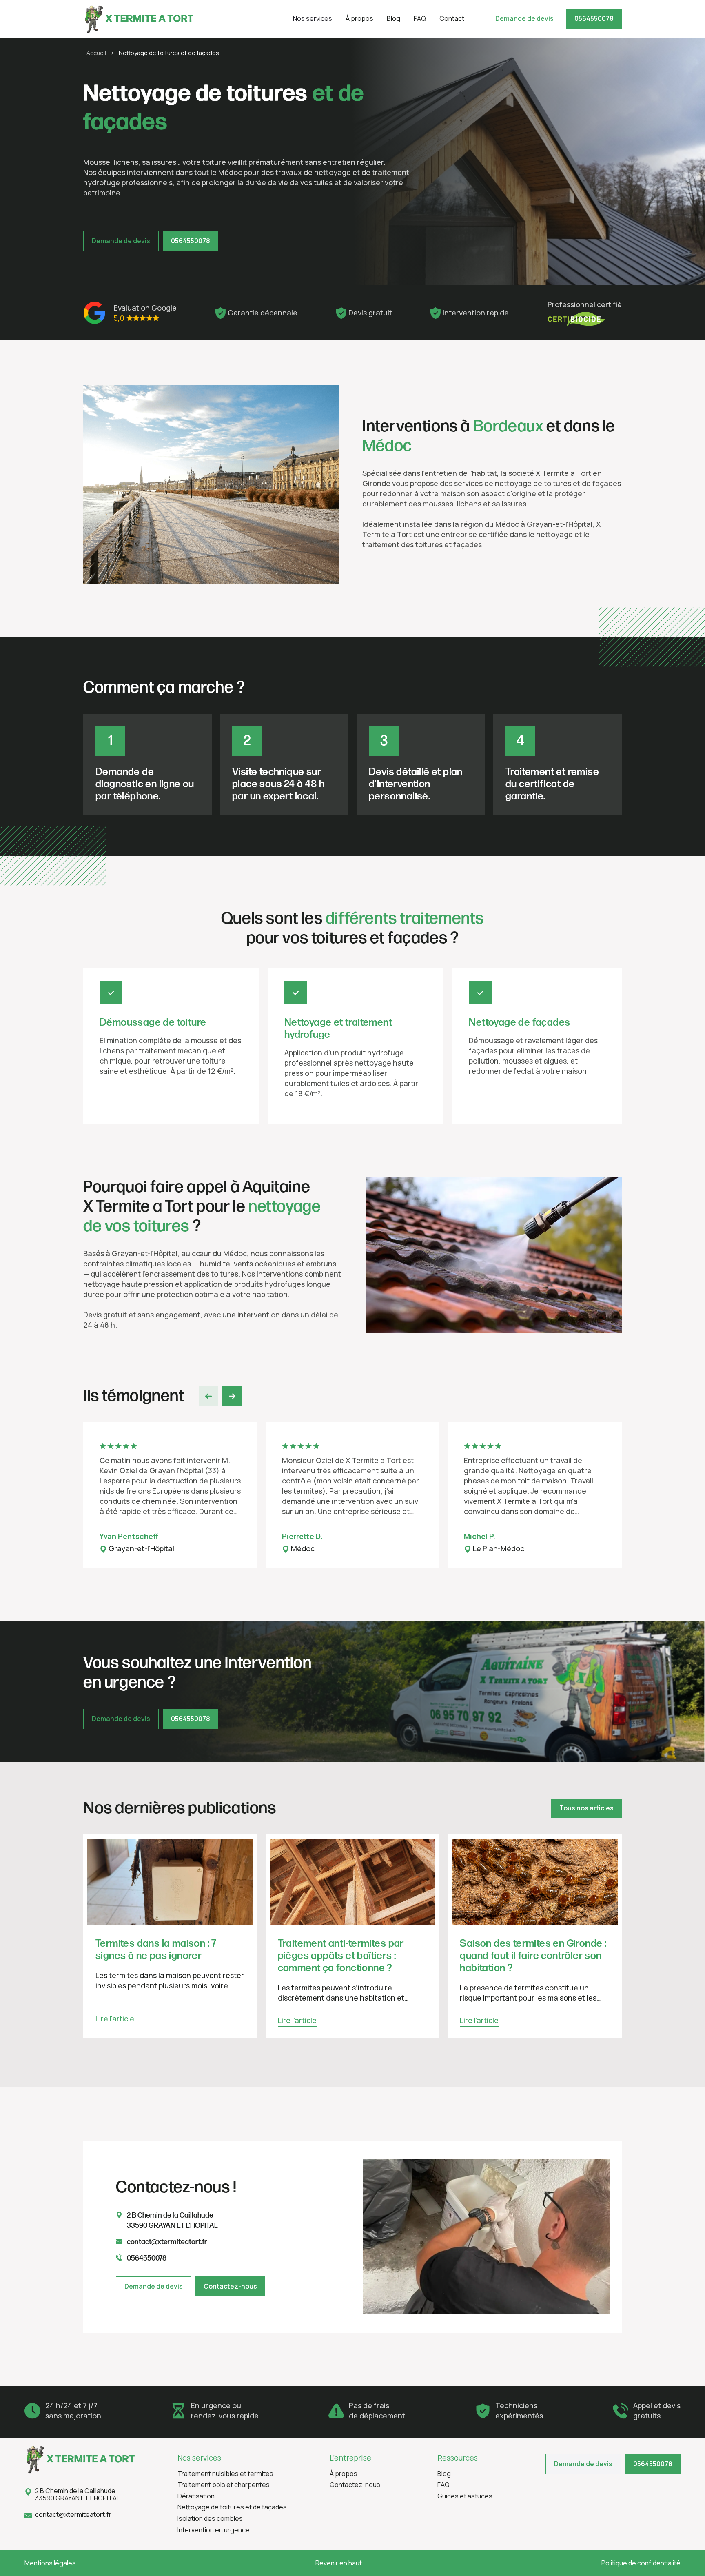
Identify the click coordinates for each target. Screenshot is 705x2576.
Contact (452, 18)
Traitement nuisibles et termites (225, 2474)
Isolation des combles (210, 2519)
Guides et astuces (465, 2496)
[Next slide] (232, 1396)
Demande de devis (524, 18)
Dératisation (196, 2496)
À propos (359, 18)
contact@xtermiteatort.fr (73, 2515)
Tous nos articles (586, 1808)
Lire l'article (115, 2019)
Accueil (96, 53)
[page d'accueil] (138, 19)
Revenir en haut (339, 2563)
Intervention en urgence (214, 2530)
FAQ (420, 18)
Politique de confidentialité (641, 2563)
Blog (394, 18)
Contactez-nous (230, 2286)
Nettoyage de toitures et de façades (232, 2507)
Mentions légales (50, 2563)
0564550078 (594, 18)
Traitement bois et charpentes (224, 2485)
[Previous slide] (208, 1396)
